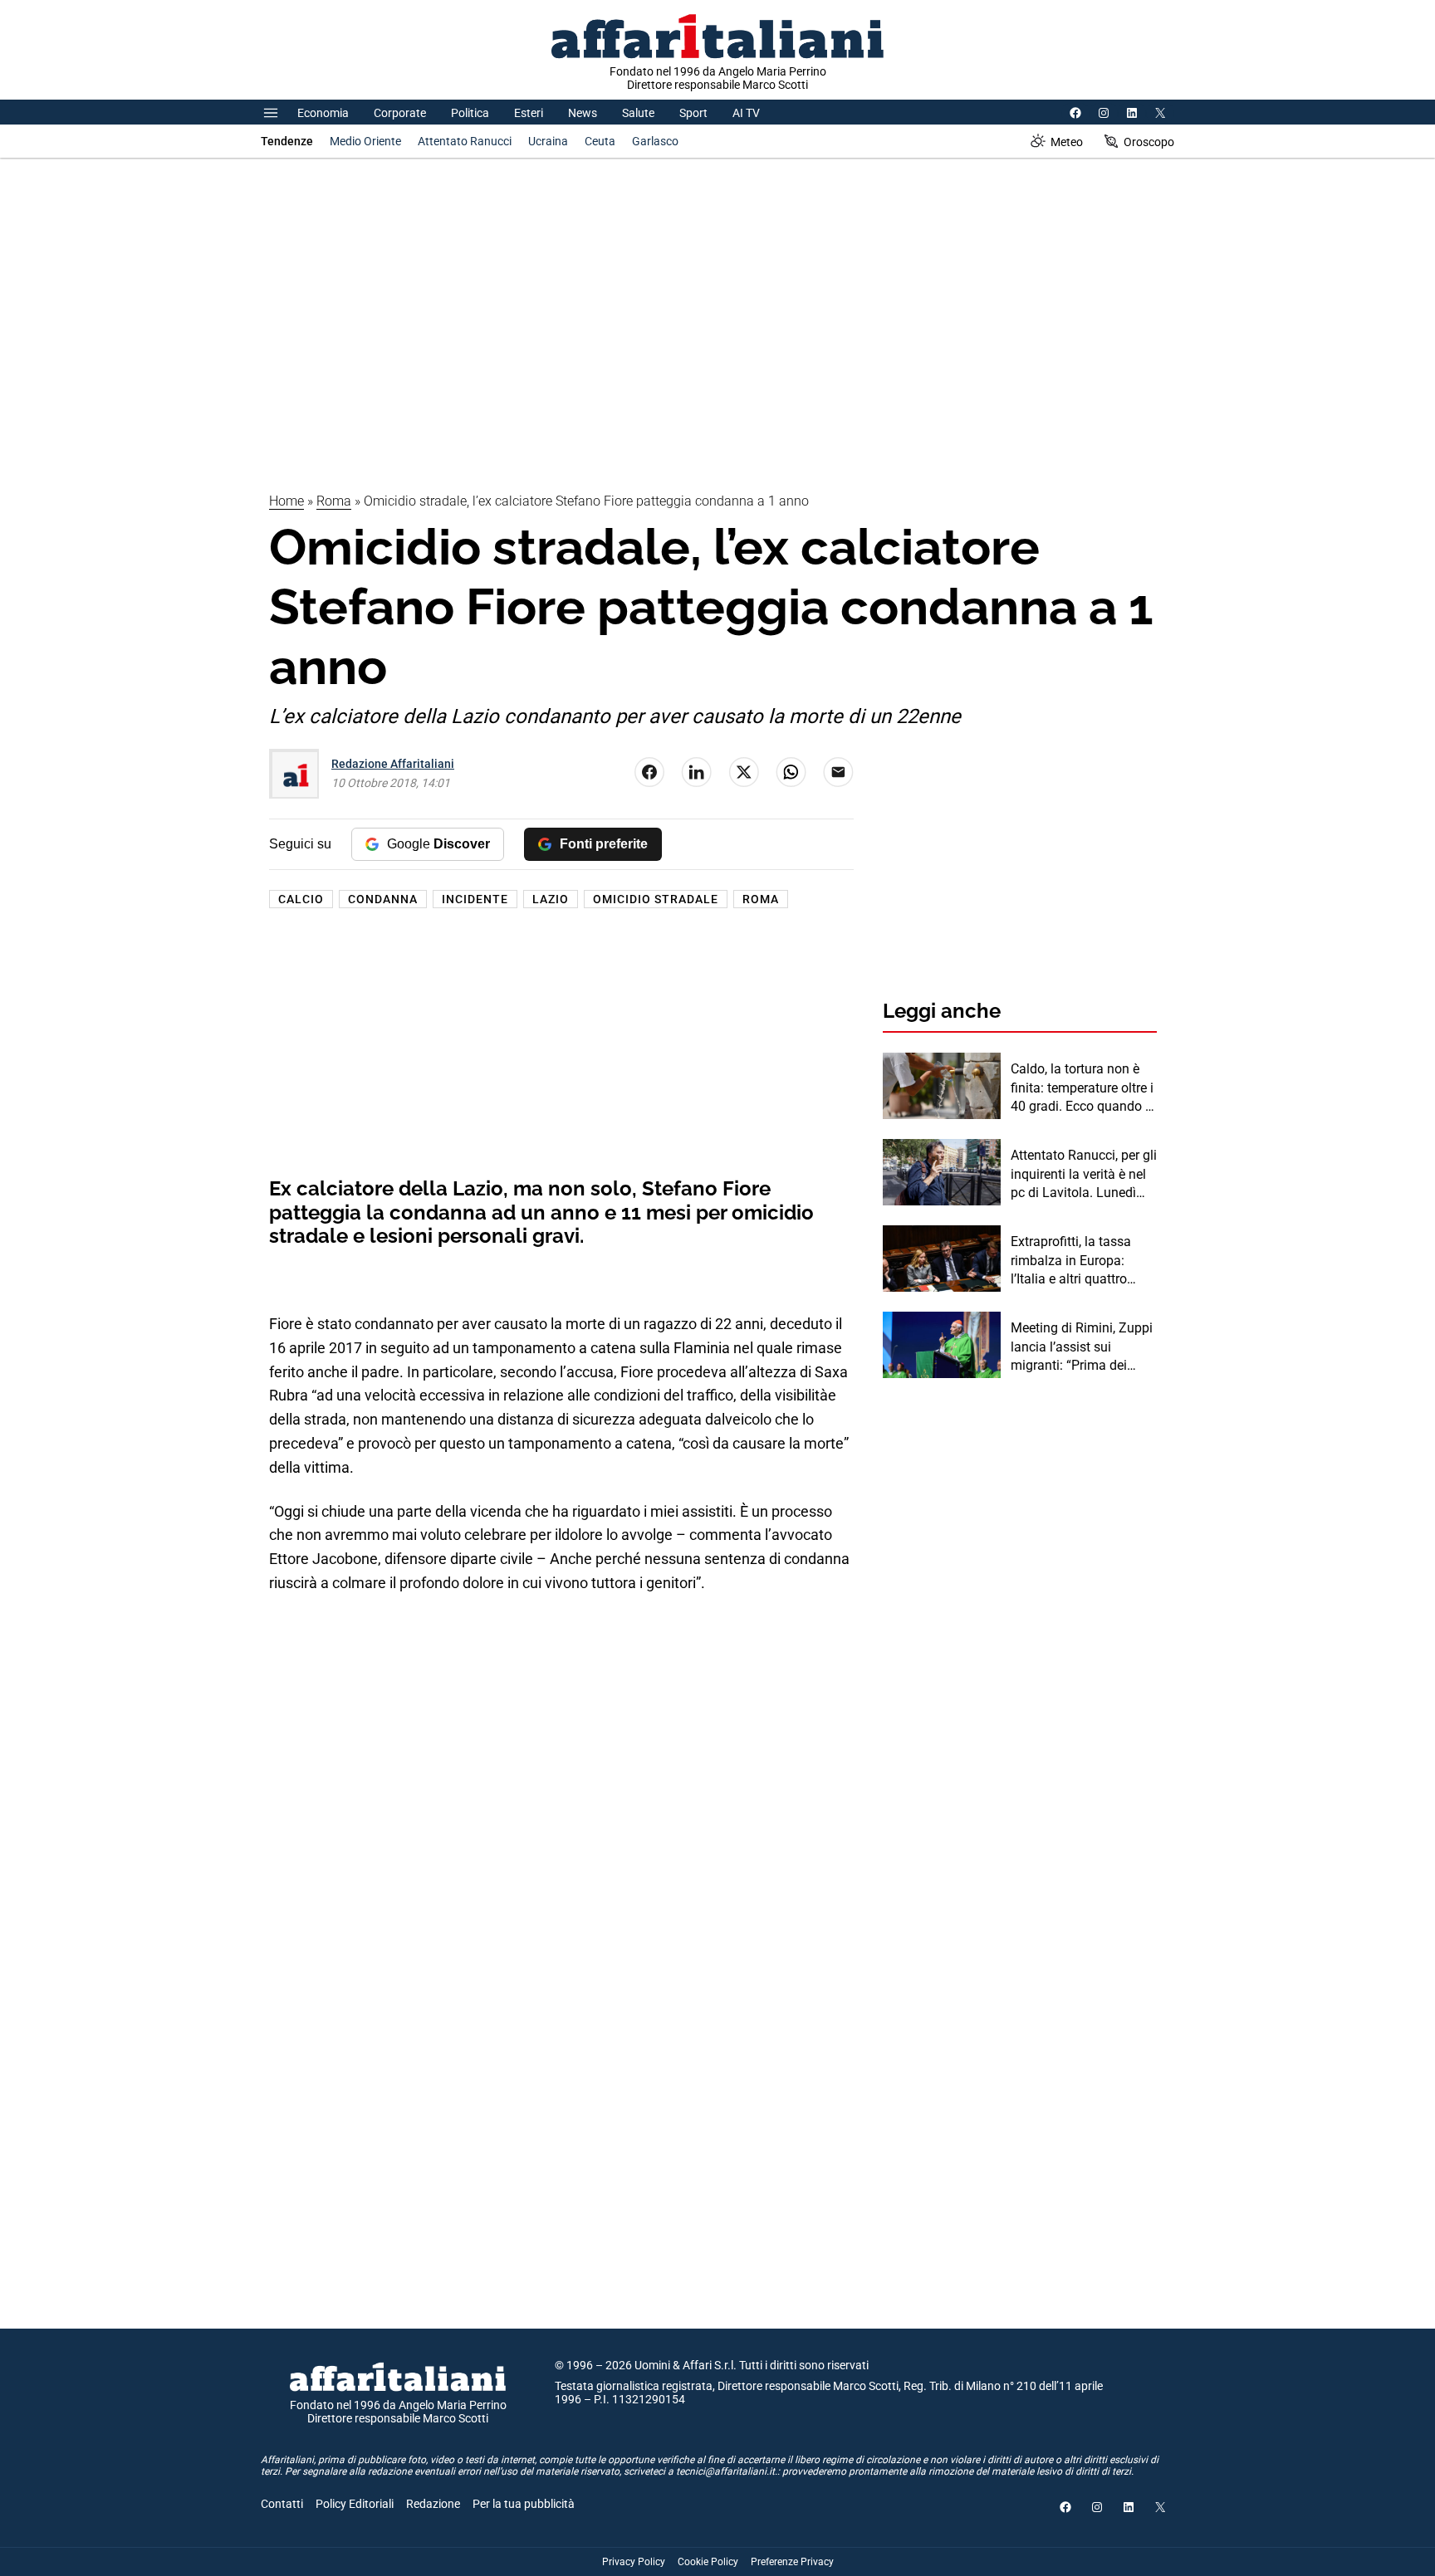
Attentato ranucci (465, 141)
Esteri (529, 113)
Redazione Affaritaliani (393, 764)
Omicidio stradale (656, 899)
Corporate (400, 113)
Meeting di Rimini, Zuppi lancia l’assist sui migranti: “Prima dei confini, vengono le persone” (1082, 1347)
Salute (638, 113)
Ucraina (548, 141)
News (583, 113)
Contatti (282, 2504)
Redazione (433, 2504)
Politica (470, 113)
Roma (334, 501)
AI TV (746, 113)
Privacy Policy (634, 2562)
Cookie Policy (708, 2562)
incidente (475, 899)
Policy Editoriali (355, 2504)
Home (287, 501)
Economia (323, 113)
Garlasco (655, 141)
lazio (551, 899)
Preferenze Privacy (792, 2562)
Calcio (301, 899)
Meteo (1067, 142)
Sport (693, 113)
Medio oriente (365, 141)
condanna (383, 899)
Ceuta (600, 141)
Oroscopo (1149, 142)
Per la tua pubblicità (524, 2504)
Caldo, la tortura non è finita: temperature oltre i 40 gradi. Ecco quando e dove (1082, 1088)
